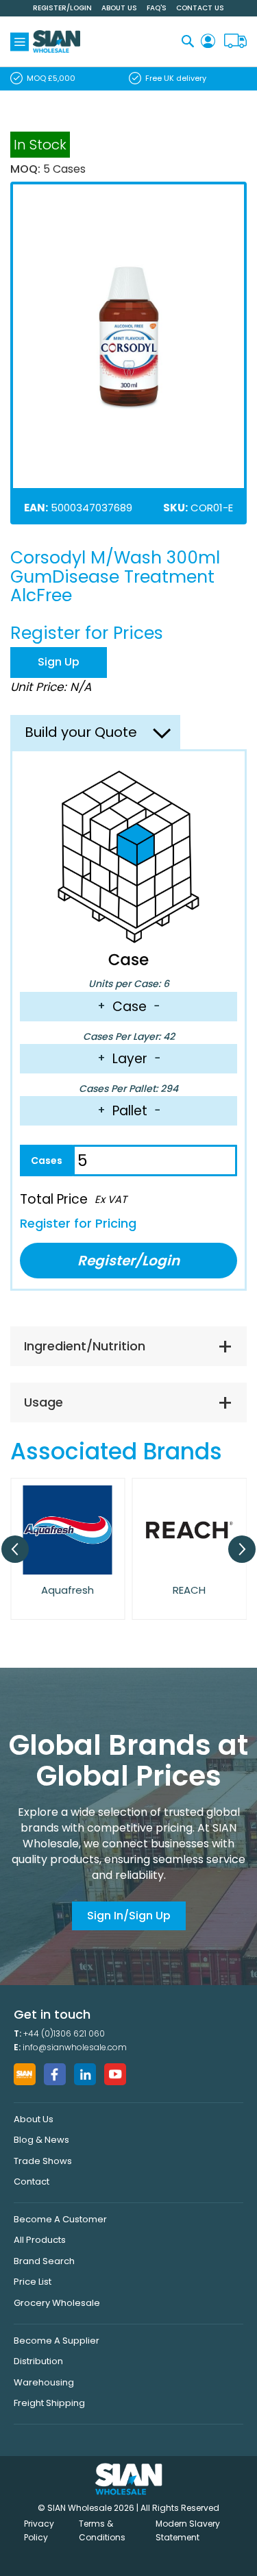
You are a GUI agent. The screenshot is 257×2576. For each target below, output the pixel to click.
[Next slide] (242, 1549)
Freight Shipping (49, 2403)
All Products (40, 2240)
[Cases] (46, 1161)
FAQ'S (157, 8)
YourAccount (208, 41)
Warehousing (44, 2382)
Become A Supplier (57, 2341)
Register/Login (62, 8)
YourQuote (235, 41)
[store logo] (57, 41)
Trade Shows (43, 2161)
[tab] (128, 1346)
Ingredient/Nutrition (85, 1346)
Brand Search (44, 2261)
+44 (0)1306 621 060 (64, 2033)
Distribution (38, 2361)
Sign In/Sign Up (129, 1916)
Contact (32, 2182)
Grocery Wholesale (57, 2303)
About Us (119, 8)
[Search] (188, 41)
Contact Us (200, 8)
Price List (33, 2282)
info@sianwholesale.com (75, 2047)
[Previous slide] (15, 1549)
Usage (44, 1402)
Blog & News (41, 2140)
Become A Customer (60, 2219)
